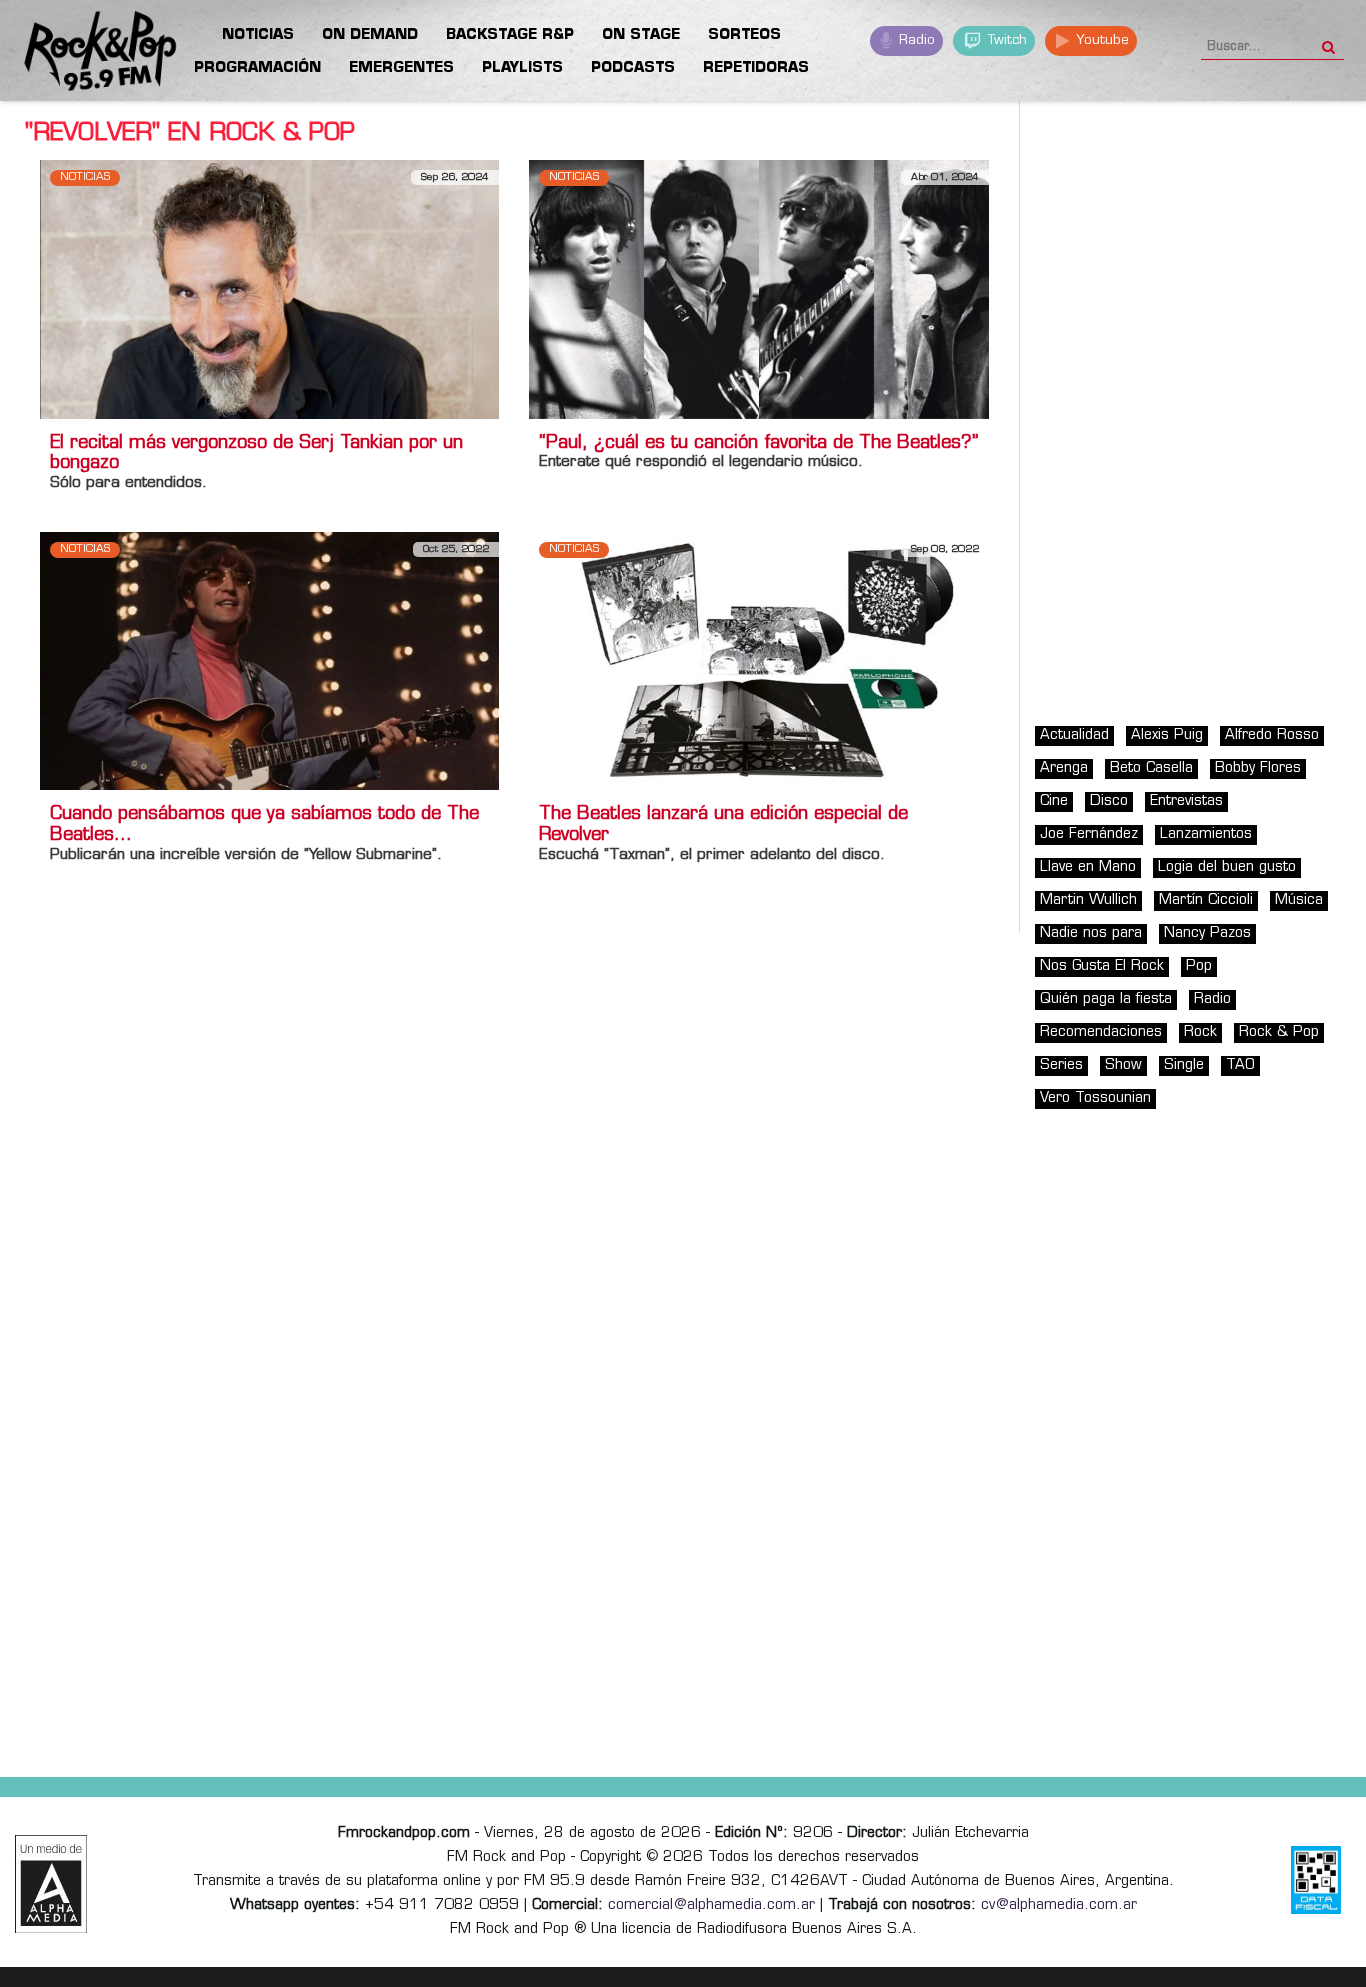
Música (1299, 900)
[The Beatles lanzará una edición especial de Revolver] (758, 660)
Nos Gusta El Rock (1102, 966)
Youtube (1100, 40)
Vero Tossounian (1095, 1098)
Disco (1109, 801)
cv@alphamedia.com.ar (1059, 1905)
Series (1061, 1065)
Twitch (1005, 40)
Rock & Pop (1279, 1032)
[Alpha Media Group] (51, 1884)
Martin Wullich (1088, 900)
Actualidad (1074, 735)
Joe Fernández (1089, 834)
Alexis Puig (1167, 735)
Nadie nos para (1091, 933)
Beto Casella (1151, 768)
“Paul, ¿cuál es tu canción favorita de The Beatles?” (758, 444)
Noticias (85, 177)
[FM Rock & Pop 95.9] (80, 54)
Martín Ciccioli (1206, 900)
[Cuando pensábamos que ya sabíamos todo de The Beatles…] (269, 660)
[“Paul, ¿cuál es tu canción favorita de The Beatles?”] (758, 289)
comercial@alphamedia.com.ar (711, 1905)
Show (1123, 1065)
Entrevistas (1186, 801)
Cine (1054, 801)
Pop (1199, 966)
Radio (915, 40)
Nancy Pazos (1207, 933)
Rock (1200, 1032)
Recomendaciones (1101, 1032)
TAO (1240, 1065)
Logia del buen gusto (1227, 867)
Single (1184, 1065)
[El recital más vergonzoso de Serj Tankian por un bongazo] (269, 289)
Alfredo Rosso (1272, 735)
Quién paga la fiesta (1106, 999)
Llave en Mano (1088, 867)
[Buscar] (1328, 41)
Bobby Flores (1258, 768)
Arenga (1064, 768)
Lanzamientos (1206, 834)
